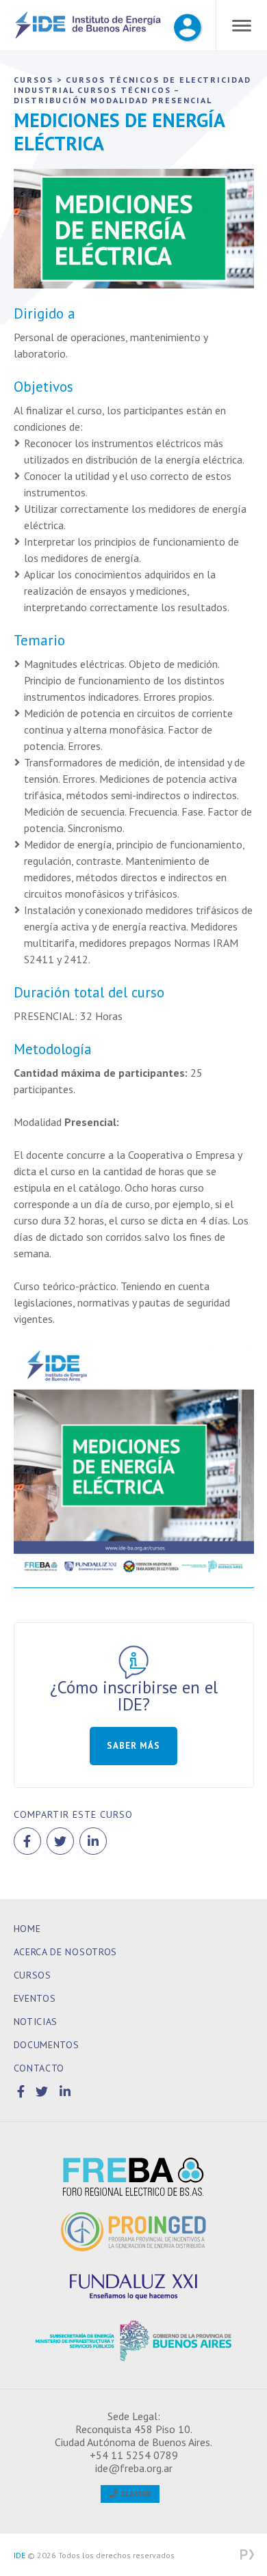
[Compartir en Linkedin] (93, 1841)
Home (27, 1929)
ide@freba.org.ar (134, 2468)
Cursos (33, 1975)
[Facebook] (23, 2092)
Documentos (47, 2045)
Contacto (39, 2068)
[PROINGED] (134, 2231)
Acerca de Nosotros (66, 1952)
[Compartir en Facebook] (27, 1841)
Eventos (35, 1998)
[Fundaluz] (134, 2286)
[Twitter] (44, 2092)
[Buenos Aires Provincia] (134, 2341)
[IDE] (88, 36)
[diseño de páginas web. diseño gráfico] (247, 2555)
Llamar (134, 2494)
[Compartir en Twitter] (60, 1841)
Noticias (36, 2022)
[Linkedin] (65, 2092)
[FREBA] (134, 2177)
